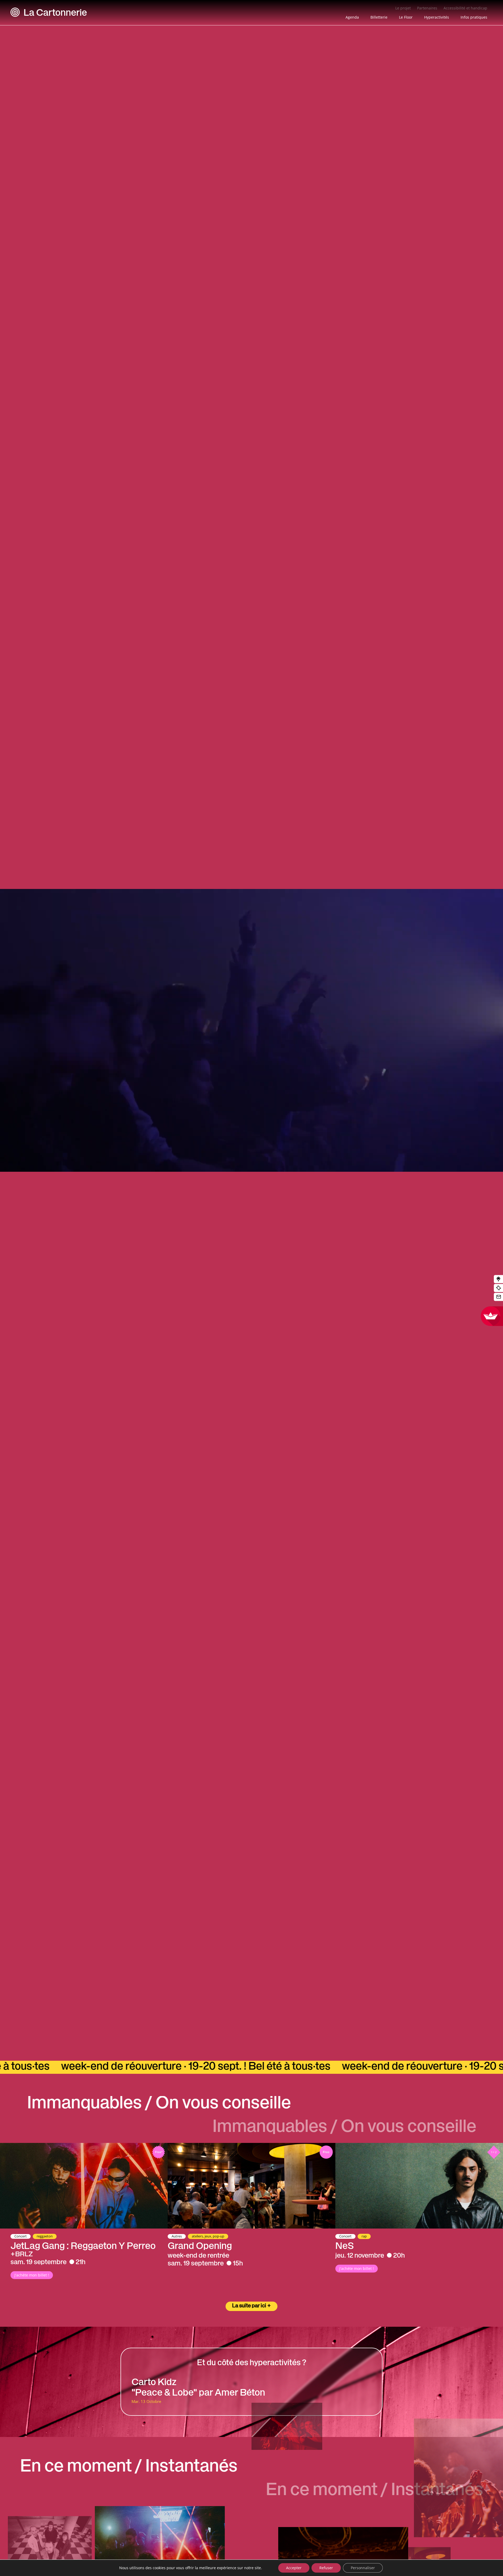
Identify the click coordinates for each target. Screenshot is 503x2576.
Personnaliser (363, 2568)
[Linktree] (498, 1279)
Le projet (403, 8)
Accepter (294, 2568)
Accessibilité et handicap (465, 8)
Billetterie (379, 17)
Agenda (352, 17)
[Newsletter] (498, 1297)
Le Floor (406, 17)
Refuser (326, 2568)
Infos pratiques (474, 17)
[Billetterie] (498, 1288)
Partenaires (427, 8)
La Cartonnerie (55, 14)
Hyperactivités (437, 17)
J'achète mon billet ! (32, 2275)
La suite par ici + (251, 2306)
